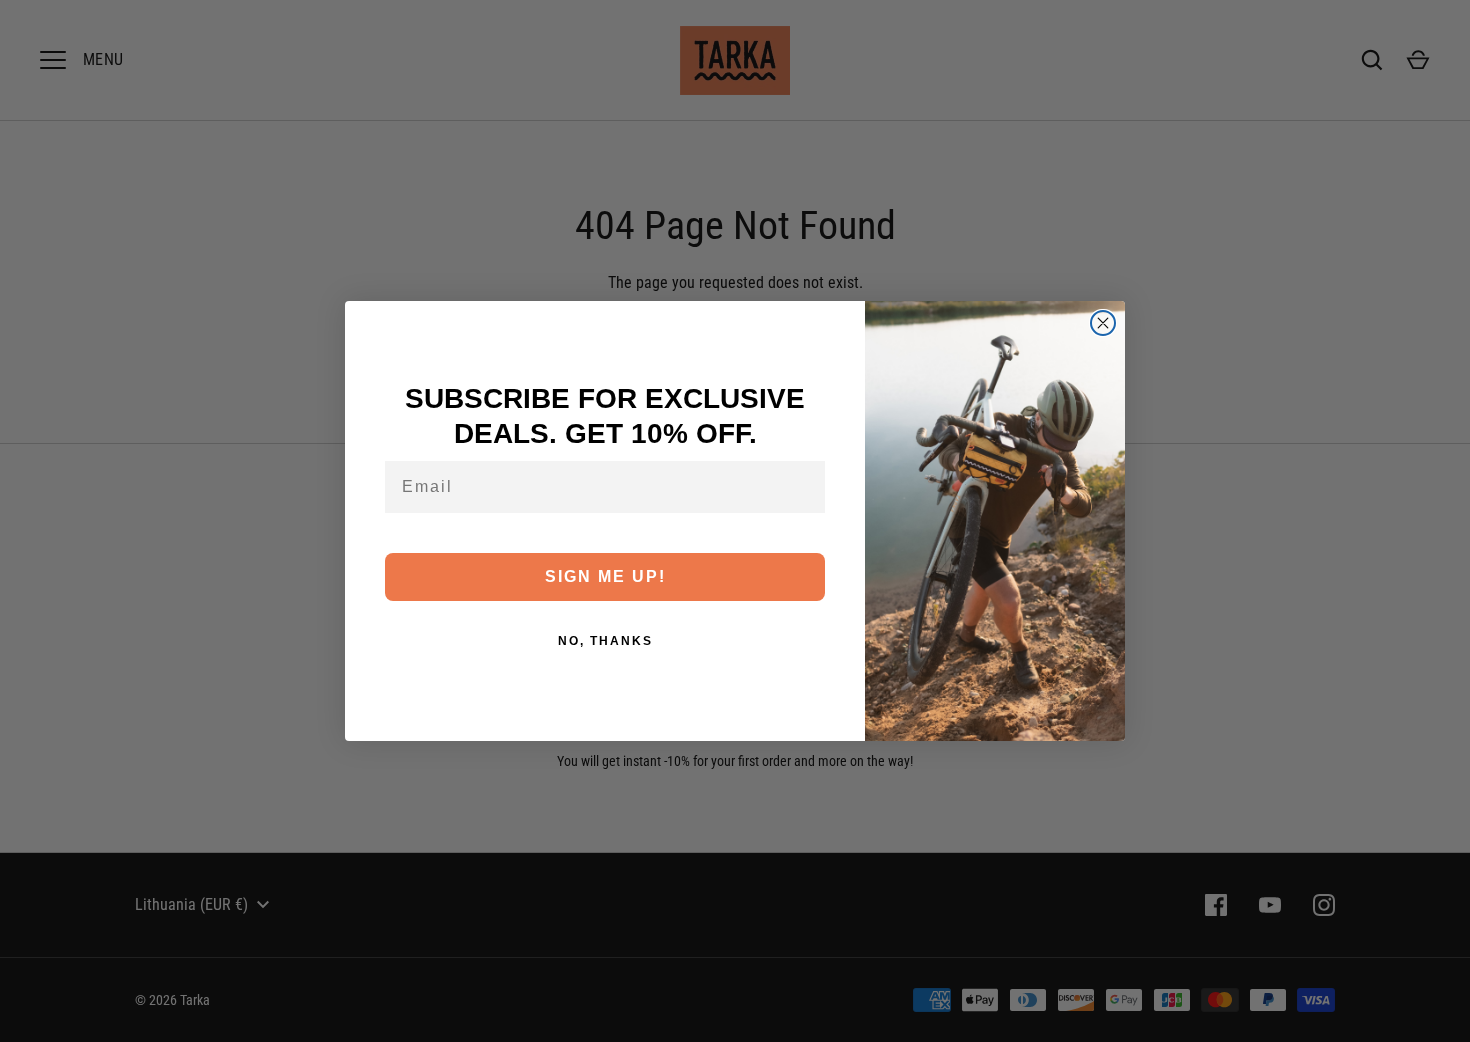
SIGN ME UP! (605, 576)
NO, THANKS (605, 641)
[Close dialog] (1103, 323)
